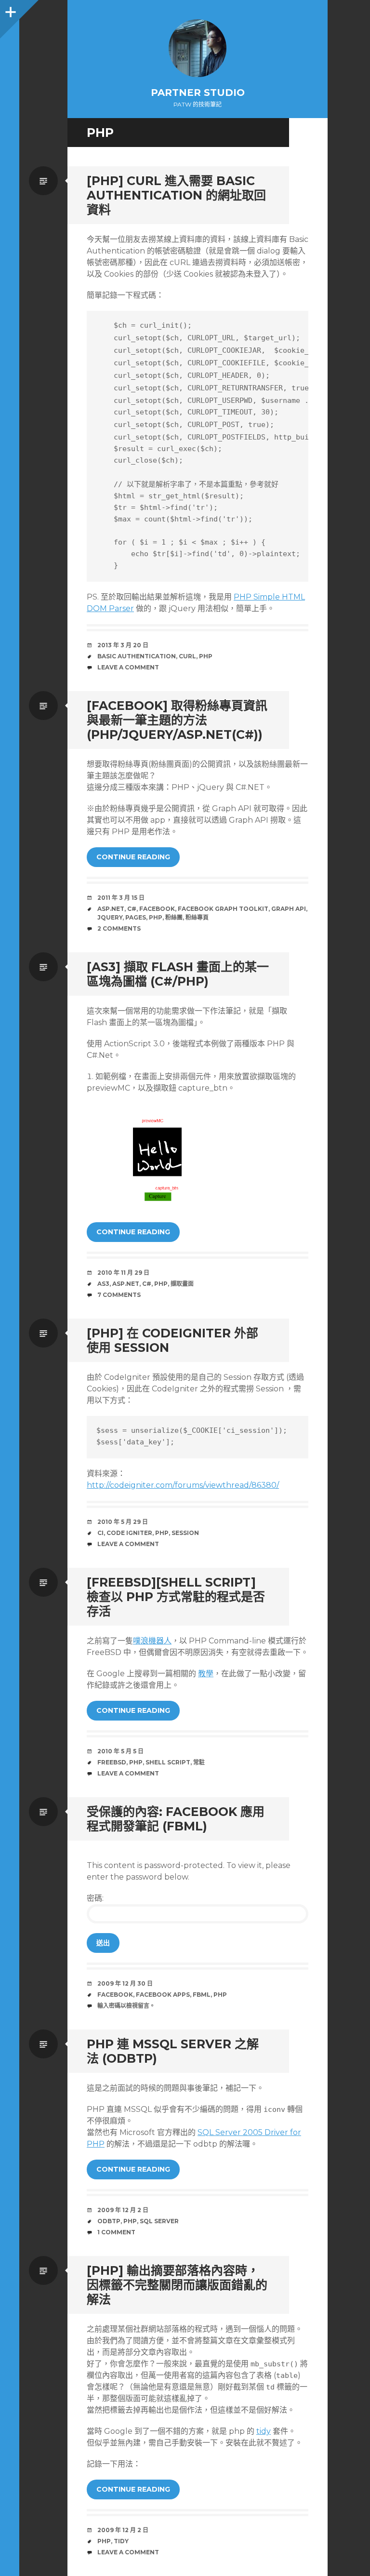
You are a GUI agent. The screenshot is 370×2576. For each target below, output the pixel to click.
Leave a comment (128, 667)
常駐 (199, 1762)
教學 (206, 1674)
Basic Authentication (137, 656)
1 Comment (116, 2232)
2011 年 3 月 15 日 (121, 898)
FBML (202, 1995)
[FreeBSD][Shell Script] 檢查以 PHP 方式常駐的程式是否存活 (176, 1597)
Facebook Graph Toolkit (223, 909)
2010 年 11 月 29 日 (123, 1273)
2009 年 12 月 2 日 (123, 2210)
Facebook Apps (163, 1995)
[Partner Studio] (198, 48)
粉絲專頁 (197, 917)
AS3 (103, 1284)
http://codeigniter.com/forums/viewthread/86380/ (183, 1485)
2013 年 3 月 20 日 (123, 645)
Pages (136, 917)
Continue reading (133, 857)
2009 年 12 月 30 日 (125, 1983)
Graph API (289, 909)
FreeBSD (112, 1762)
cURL (187, 656)
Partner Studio (198, 93)
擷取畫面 (182, 1284)
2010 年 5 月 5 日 (120, 1751)
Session (185, 1533)
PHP (206, 656)
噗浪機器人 (152, 1641)
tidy (264, 2431)
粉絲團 (174, 917)
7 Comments (119, 1295)
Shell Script (168, 1762)
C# (132, 909)
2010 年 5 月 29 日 (123, 1522)
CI (100, 1533)
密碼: (95, 1898)
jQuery (110, 917)
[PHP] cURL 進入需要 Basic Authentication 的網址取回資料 (176, 195)
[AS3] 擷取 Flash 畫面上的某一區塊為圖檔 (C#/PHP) (178, 974)
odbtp (109, 2221)
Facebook (157, 909)
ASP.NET (111, 909)
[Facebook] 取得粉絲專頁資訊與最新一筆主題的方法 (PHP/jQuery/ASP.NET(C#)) (177, 720)
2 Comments (119, 928)
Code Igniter (129, 1533)
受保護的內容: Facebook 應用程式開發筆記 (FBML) (176, 1819)
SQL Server (159, 2221)
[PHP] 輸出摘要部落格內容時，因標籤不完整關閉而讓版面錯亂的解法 (177, 2285)
